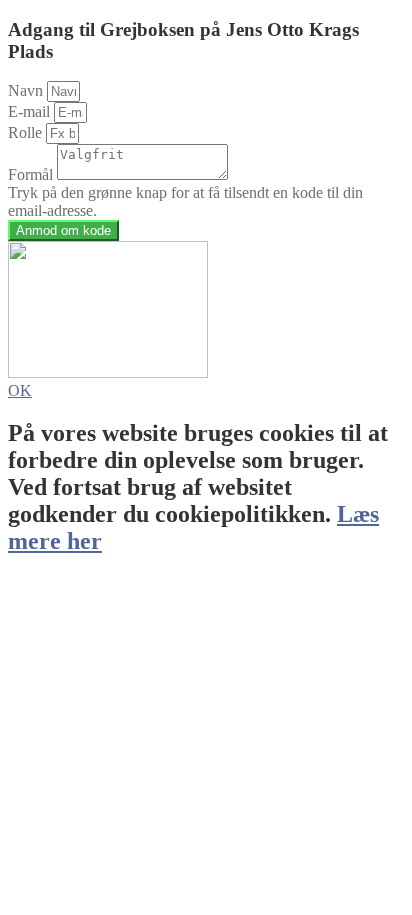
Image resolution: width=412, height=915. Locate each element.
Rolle (27, 132)
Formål (32, 174)
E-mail (31, 111)
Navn (27, 90)
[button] (20, 390)
